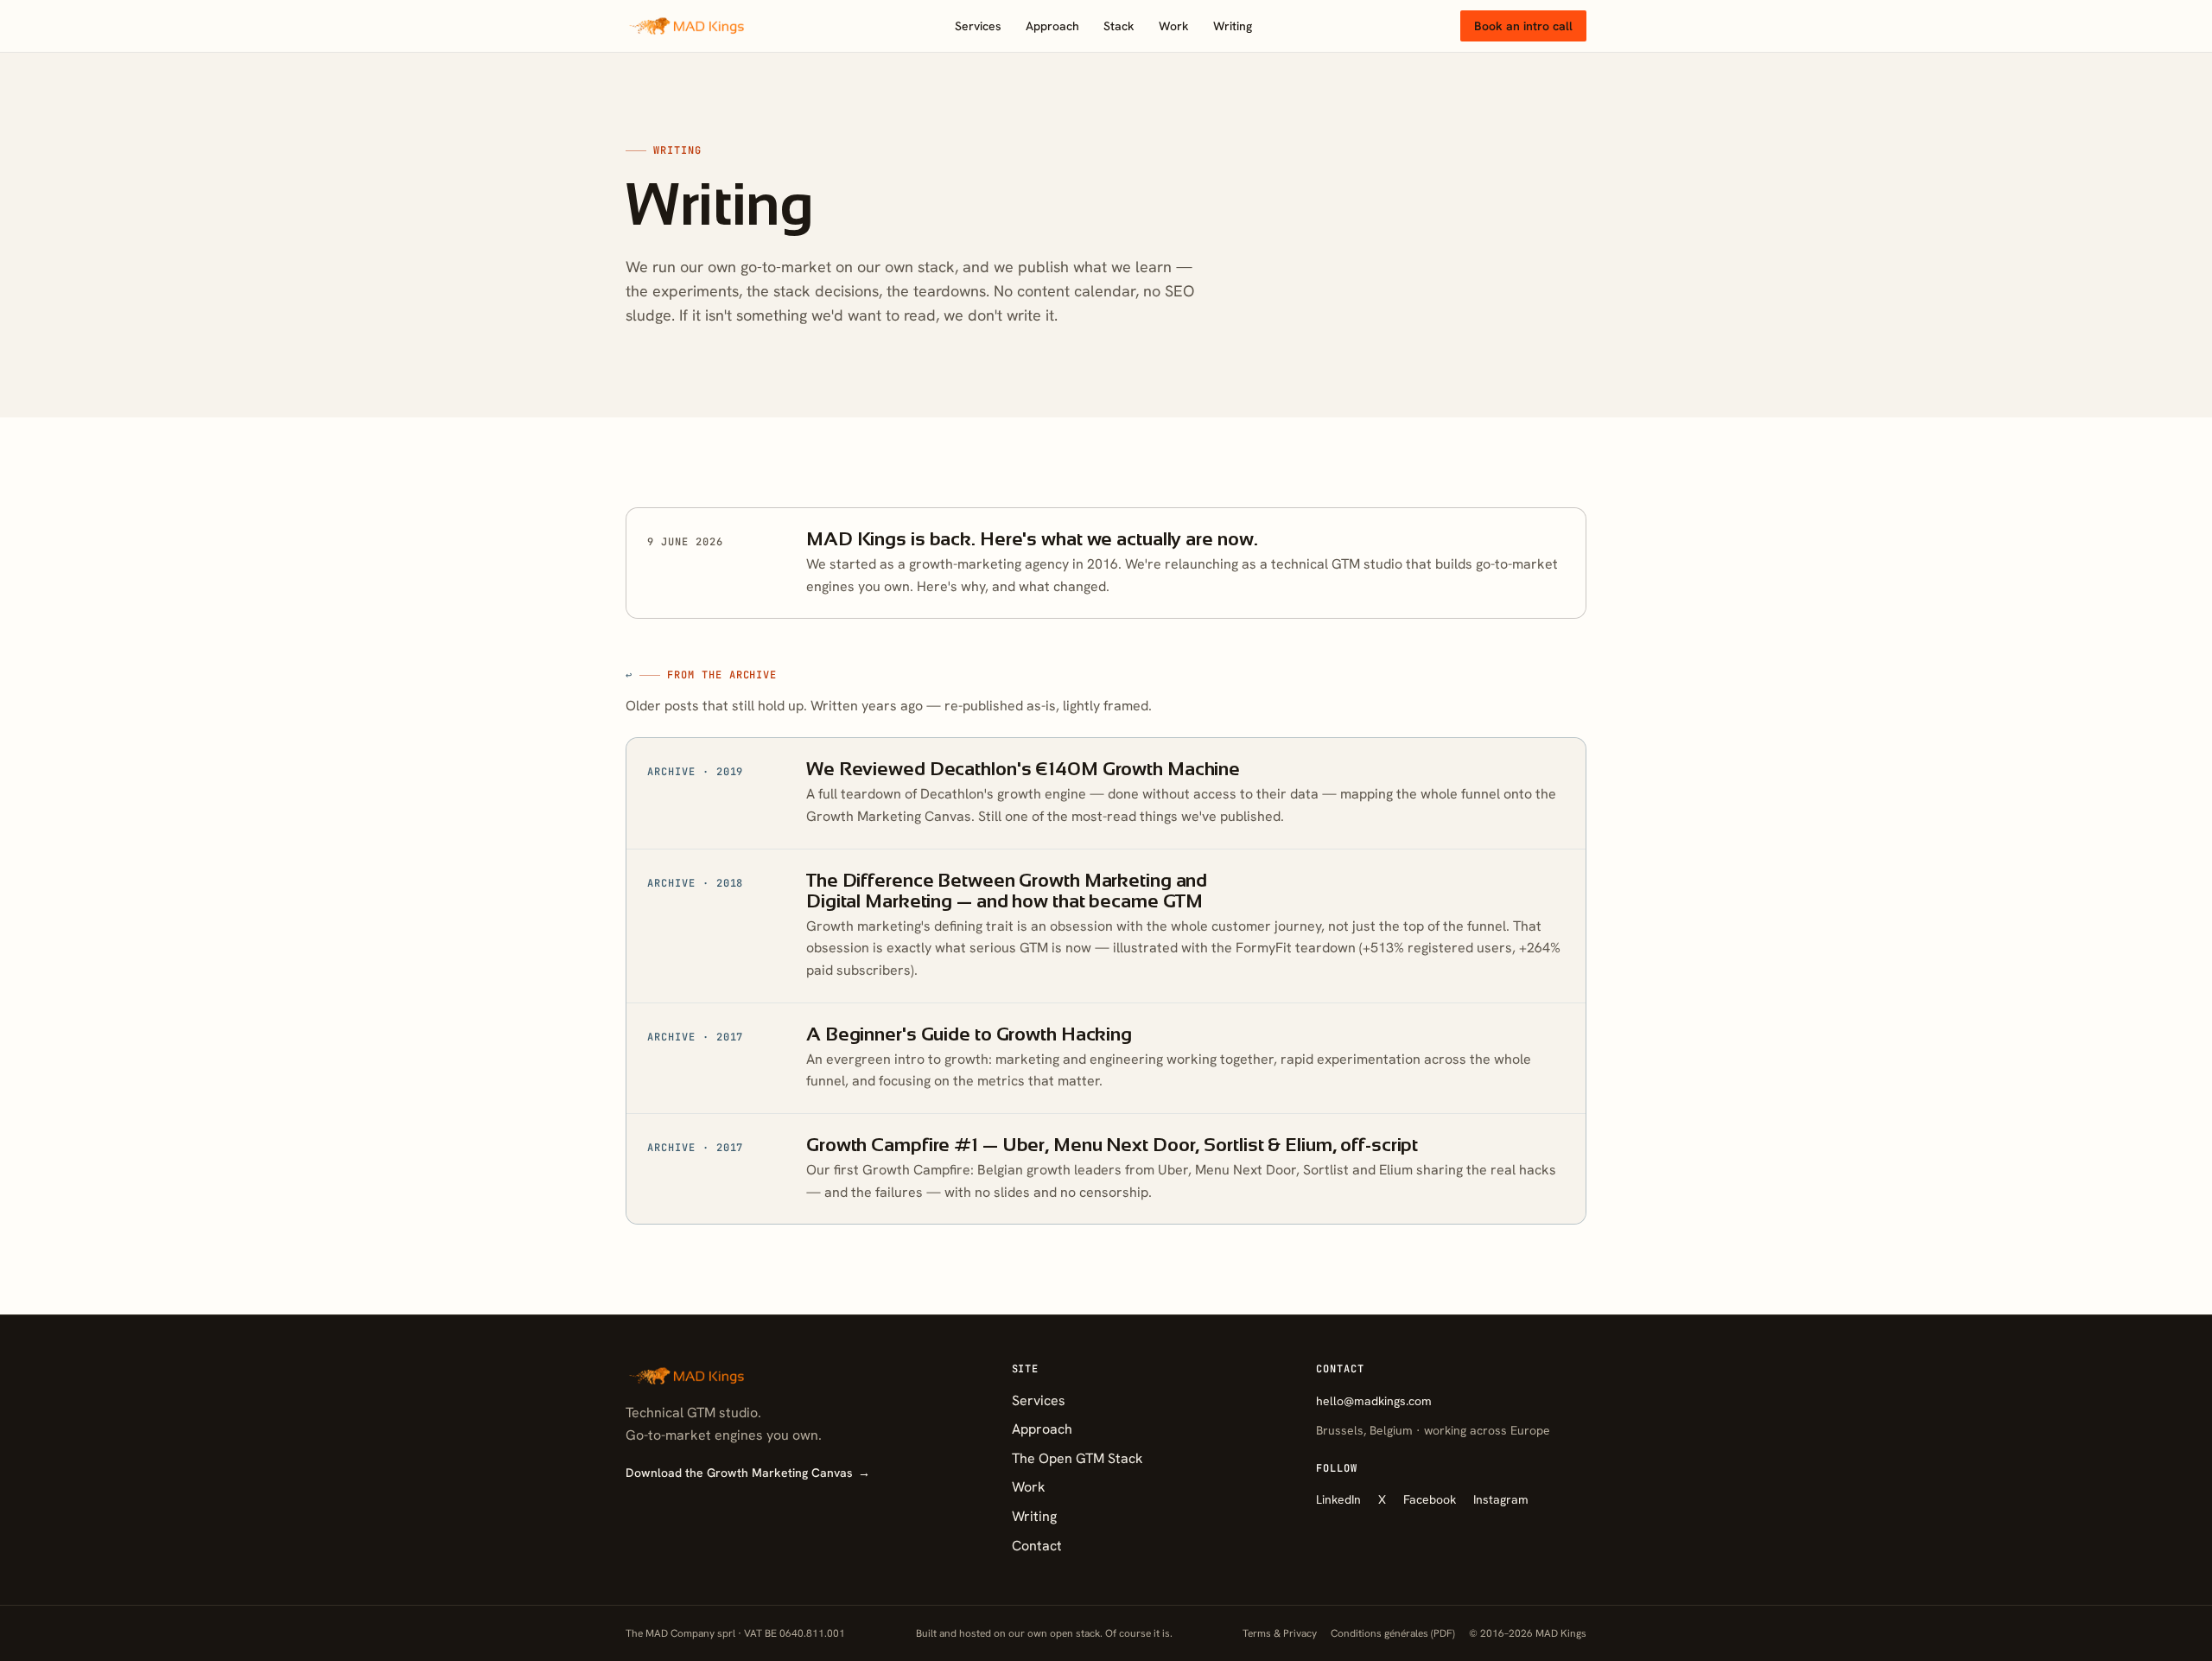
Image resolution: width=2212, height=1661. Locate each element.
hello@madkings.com (1374, 1401)
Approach (1052, 26)
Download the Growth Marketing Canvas (748, 1473)
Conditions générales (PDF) (1393, 1633)
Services (978, 26)
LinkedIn (1338, 1499)
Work (1174, 26)
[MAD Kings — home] (686, 26)
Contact (1037, 1546)
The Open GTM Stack (1077, 1458)
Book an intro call (1523, 26)
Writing (1233, 26)
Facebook (1430, 1499)
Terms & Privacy (1280, 1633)
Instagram (1501, 1499)
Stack (1119, 26)
